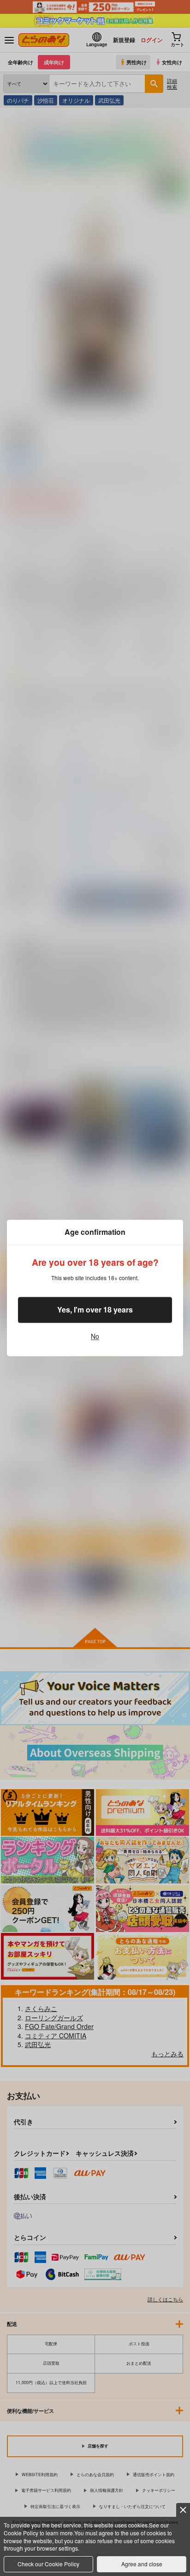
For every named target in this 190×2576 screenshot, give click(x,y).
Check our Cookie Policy (48, 2564)
